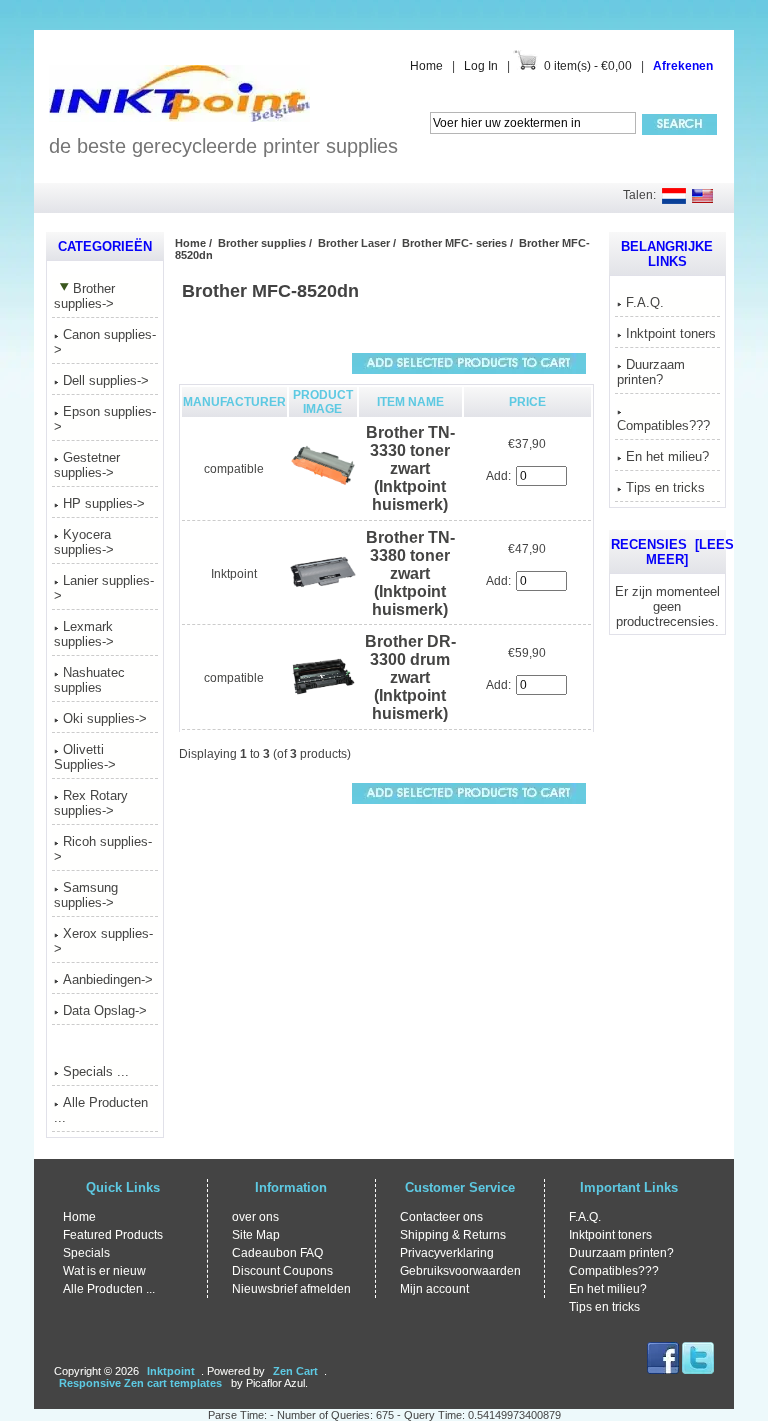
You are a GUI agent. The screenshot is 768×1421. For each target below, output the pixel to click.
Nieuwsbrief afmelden (291, 1289)
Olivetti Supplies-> (85, 757)
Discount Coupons (282, 1271)
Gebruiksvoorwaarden (460, 1271)
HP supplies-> (104, 503)
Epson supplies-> (105, 419)
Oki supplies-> (105, 718)
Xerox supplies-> (103, 941)
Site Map (256, 1235)
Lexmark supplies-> (84, 634)
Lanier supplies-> (104, 588)
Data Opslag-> (105, 1010)
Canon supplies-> (105, 342)
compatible (234, 469)
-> (84, 296)
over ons (255, 1217)
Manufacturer (234, 402)
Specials (86, 1253)
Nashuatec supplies (89, 680)
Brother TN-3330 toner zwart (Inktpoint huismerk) (410, 468)
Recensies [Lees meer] (672, 552)
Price (527, 402)
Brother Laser (354, 243)
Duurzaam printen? (651, 372)
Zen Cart (295, 1371)
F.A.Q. (645, 302)
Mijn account (434, 1289)
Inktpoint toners (671, 333)
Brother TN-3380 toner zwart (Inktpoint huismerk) (410, 573)
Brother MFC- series (454, 243)
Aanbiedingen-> (108, 979)
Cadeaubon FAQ (277, 1253)
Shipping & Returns (453, 1235)
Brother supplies (262, 243)
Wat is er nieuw (104, 1271)
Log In (481, 66)
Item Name (410, 402)
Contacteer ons (441, 1217)
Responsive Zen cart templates (140, 1383)
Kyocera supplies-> (84, 542)
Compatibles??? (663, 425)
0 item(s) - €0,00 (588, 66)
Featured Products (113, 1235)
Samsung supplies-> (86, 895)
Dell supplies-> (106, 380)
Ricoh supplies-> (103, 849)
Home (426, 66)
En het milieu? (667, 456)
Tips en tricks (665, 487)
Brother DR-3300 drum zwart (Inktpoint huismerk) (410, 677)
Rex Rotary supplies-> (91, 803)
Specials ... (96, 1071)
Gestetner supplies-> (87, 465)
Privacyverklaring (447, 1253)
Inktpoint (234, 574)
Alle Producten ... (101, 1110)
